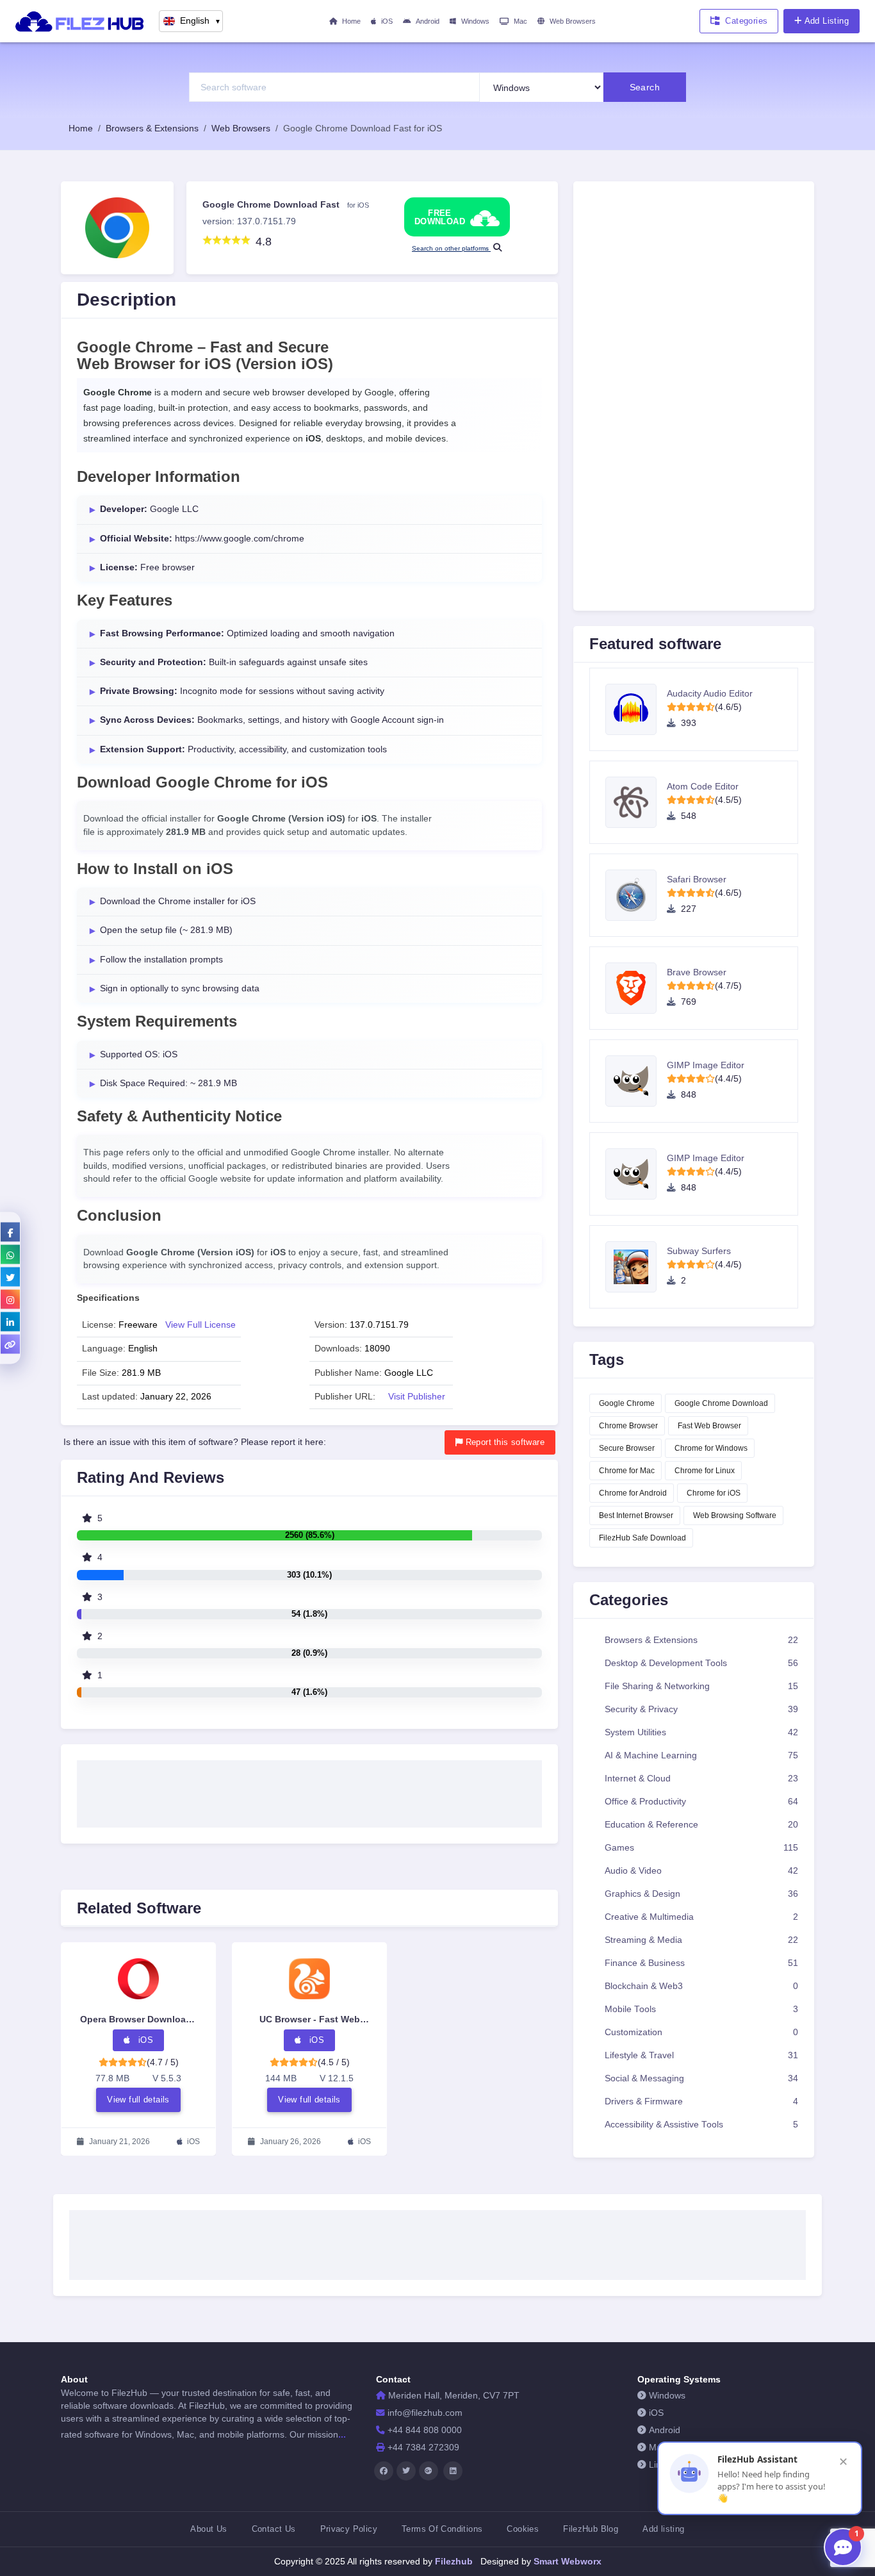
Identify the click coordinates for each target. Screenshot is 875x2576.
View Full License (200, 1325)
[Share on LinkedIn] (10, 1322)
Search (645, 87)
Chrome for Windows (711, 1448)
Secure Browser (627, 1448)
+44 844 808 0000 (425, 2430)
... (342, 2434)
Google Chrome (627, 1403)
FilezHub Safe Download (642, 1538)
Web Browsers (573, 21)
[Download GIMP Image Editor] (636, 1081)
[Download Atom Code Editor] (636, 802)
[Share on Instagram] (10, 1300)
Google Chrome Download (721, 1403)
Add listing (663, 2529)
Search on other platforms (451, 248)
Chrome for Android (633, 1493)
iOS (387, 21)
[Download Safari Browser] (636, 895)
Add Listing (827, 21)
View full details (138, 2100)
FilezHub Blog (591, 2529)
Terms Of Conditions (442, 2529)
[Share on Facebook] (10, 1232)
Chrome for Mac (627, 1471)
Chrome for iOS (714, 1493)
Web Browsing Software (735, 1515)
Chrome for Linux (705, 1471)
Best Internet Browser (636, 1515)
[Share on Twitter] (10, 1277)
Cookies (523, 2529)
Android (428, 21)
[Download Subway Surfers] (636, 1267)
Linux (660, 2465)
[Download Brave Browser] (636, 988)
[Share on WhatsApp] (10, 1255)
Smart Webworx (566, 2561)
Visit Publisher (417, 1397)
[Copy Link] (10, 1344)
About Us (209, 2529)
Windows (475, 21)
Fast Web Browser (709, 1426)
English (200, 21)
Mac (520, 21)
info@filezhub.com (425, 2413)
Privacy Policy (349, 2529)
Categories (746, 21)
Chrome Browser (628, 1426)
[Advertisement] (309, 1790)
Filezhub (453, 2561)
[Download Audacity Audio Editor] (636, 709)
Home (351, 21)
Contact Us (274, 2529)
